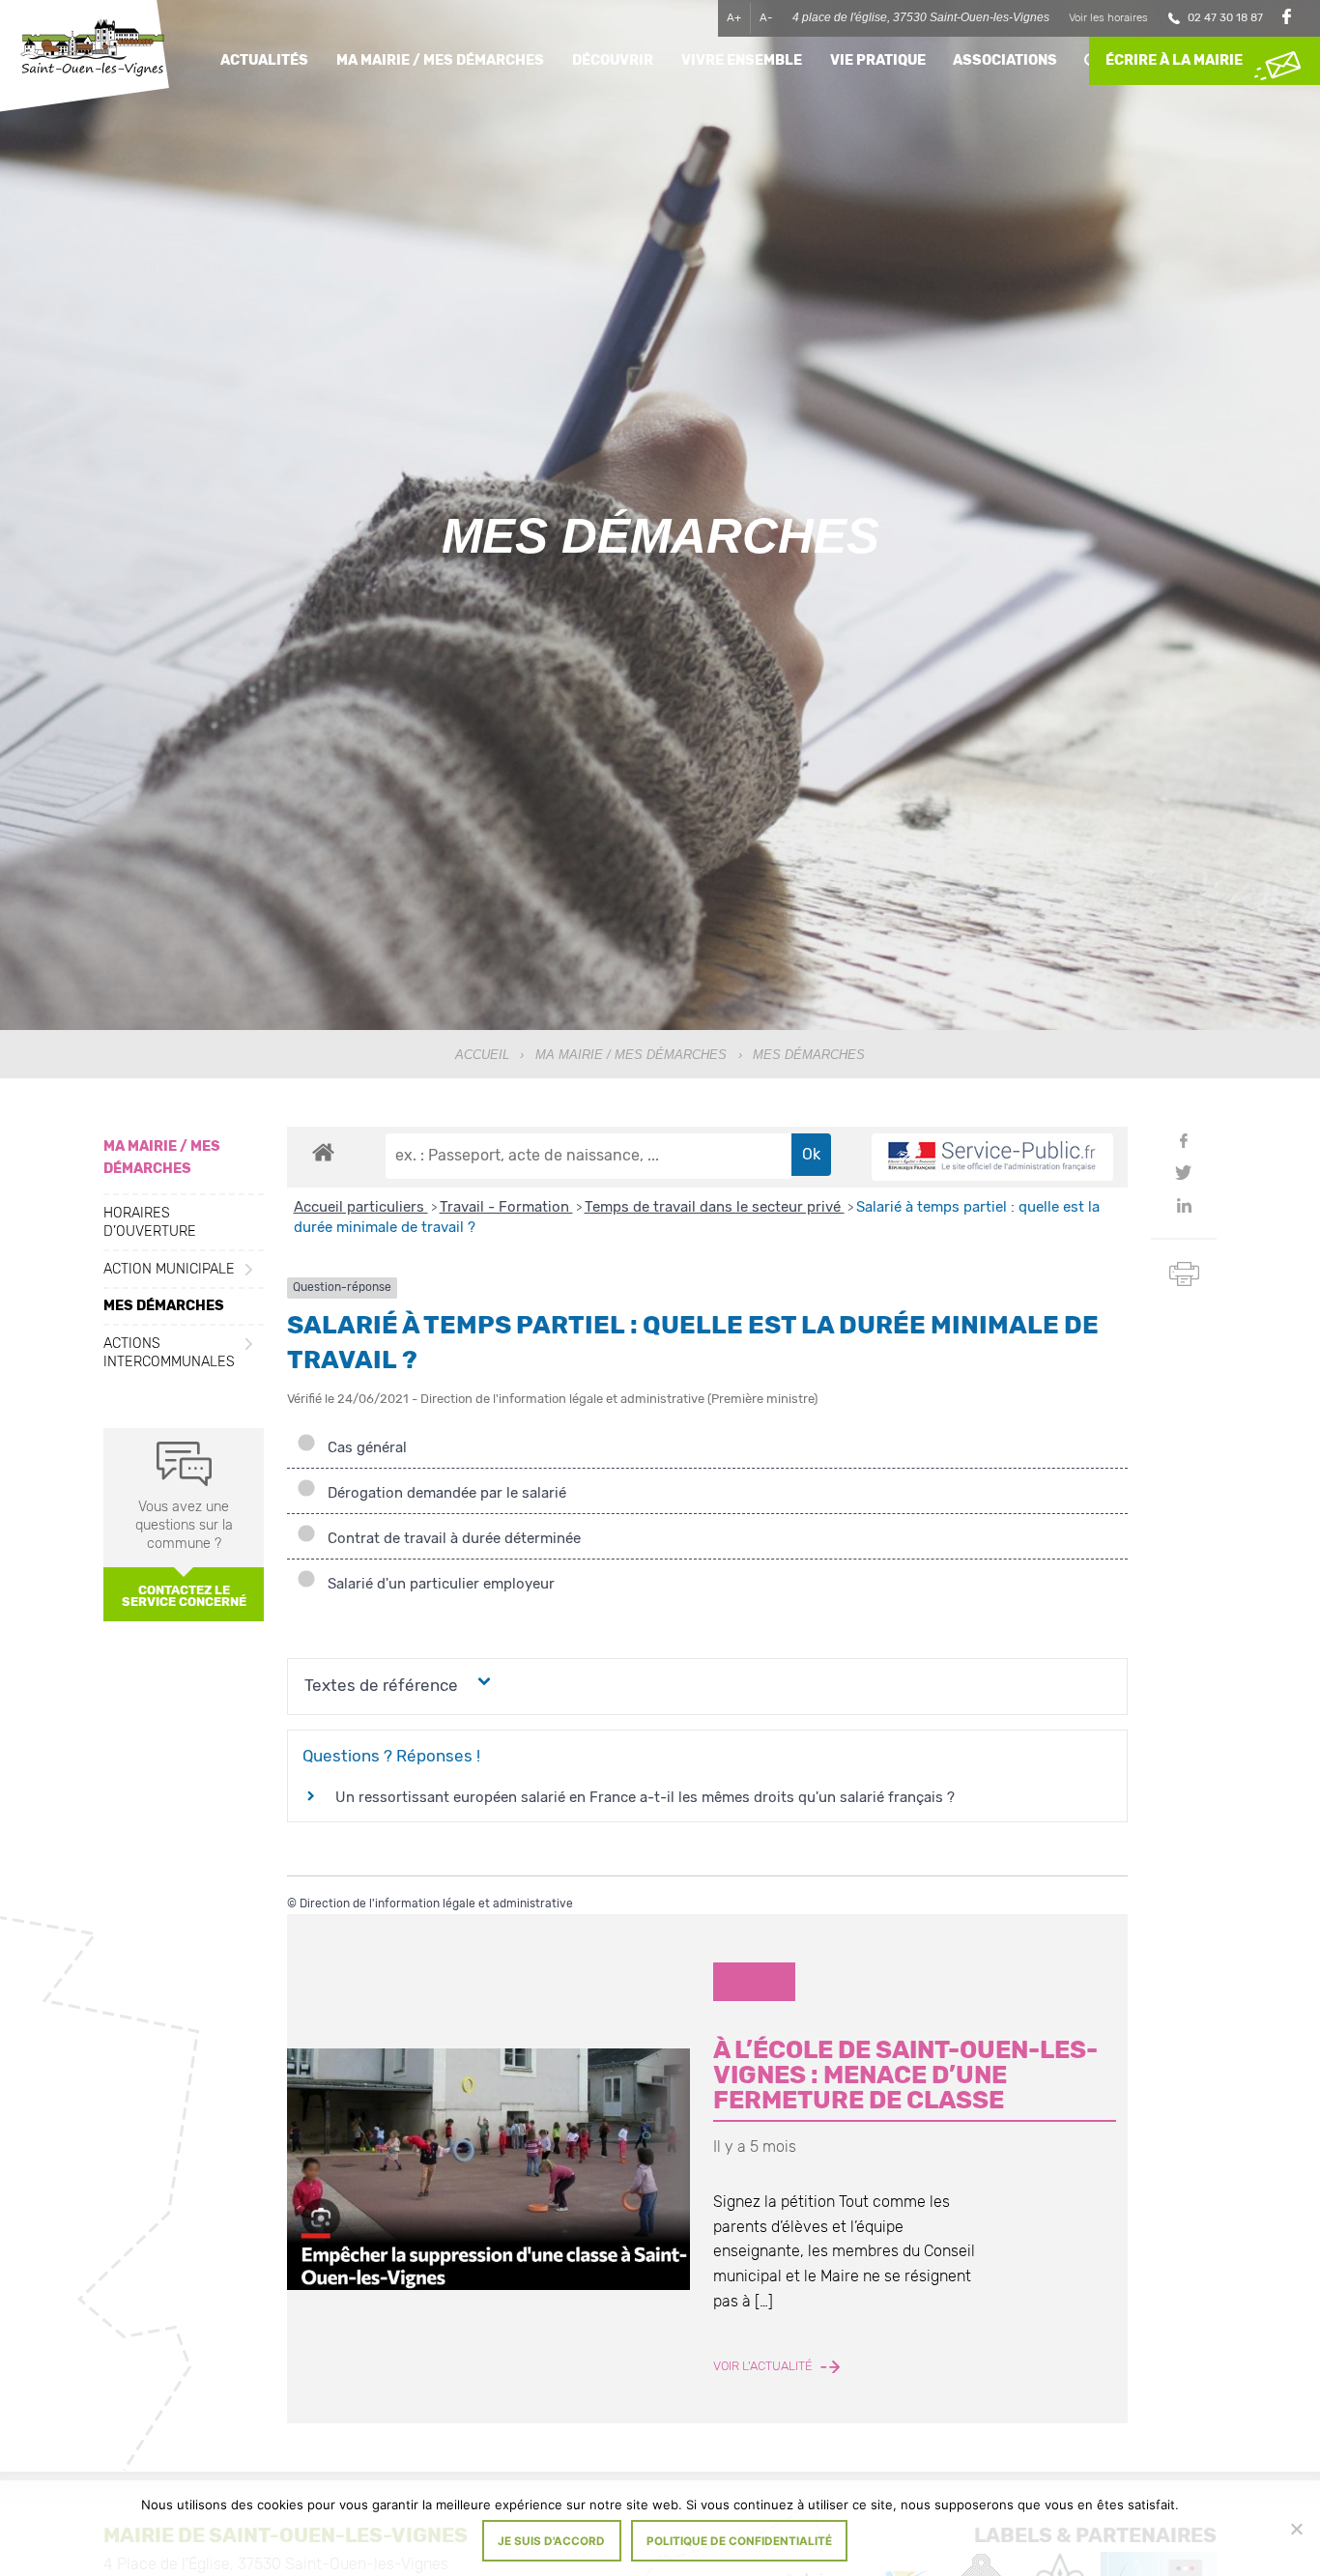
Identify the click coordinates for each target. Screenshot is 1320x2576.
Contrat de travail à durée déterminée (450, 1538)
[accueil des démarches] (323, 1152)
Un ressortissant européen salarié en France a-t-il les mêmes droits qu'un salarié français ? (645, 1797)
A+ (734, 17)
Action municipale (169, 1269)
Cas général (363, 1447)
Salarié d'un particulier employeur (437, 1584)
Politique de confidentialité (739, 2541)
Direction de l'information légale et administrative (436, 1903)
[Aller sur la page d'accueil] (92, 51)
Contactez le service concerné (184, 1596)
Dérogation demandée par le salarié (443, 1493)
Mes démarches (164, 1306)
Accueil (482, 1055)
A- (766, 17)
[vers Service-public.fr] (992, 1157)
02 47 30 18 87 (1225, 17)
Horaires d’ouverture (150, 1222)
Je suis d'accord (551, 2541)
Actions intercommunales (169, 1353)
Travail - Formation (506, 1207)
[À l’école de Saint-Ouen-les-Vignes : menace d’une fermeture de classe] (488, 2169)
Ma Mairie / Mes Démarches (631, 1055)
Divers (754, 1982)
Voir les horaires (1108, 17)
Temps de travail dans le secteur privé (715, 1207)
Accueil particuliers (361, 1207)
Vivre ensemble (742, 60)
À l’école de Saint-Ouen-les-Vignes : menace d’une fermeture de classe (905, 2074)
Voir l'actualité (764, 2366)
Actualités (264, 60)
